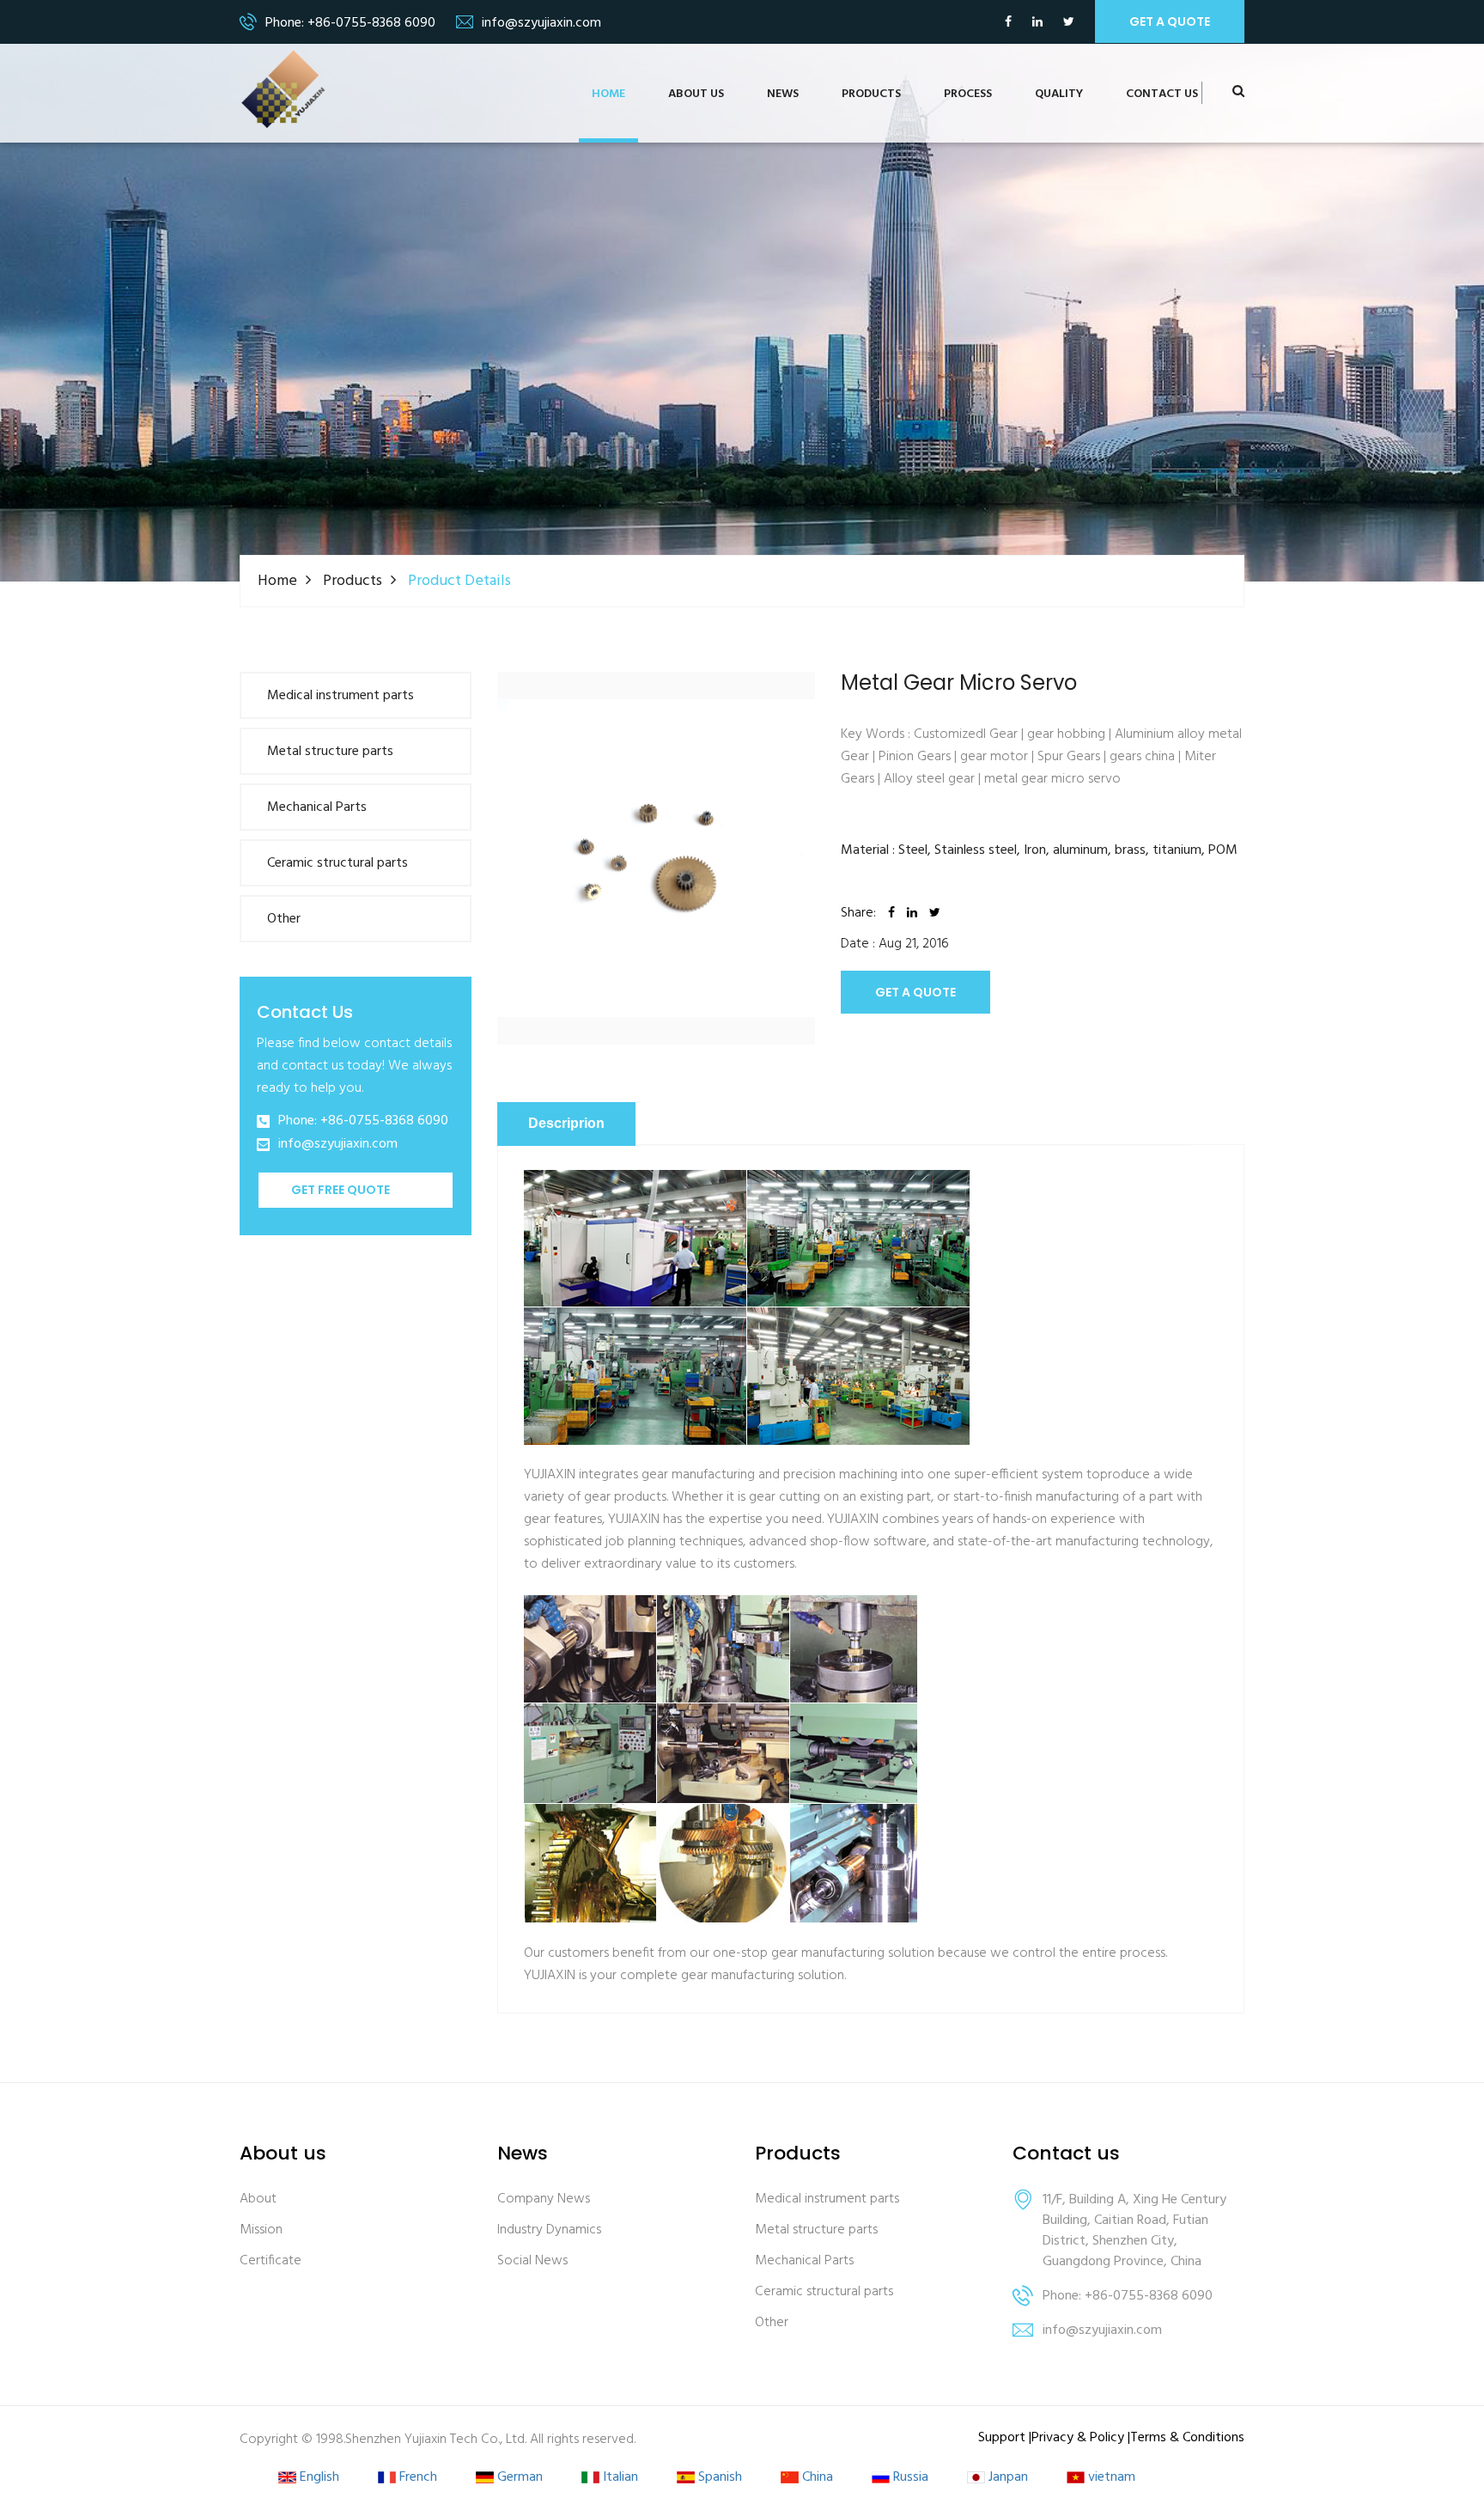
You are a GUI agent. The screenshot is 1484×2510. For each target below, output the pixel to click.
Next (841, 825)
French (417, 2478)
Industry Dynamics (549, 2230)
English (318, 2478)
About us (696, 94)
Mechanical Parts (317, 807)
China (816, 2478)
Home (608, 94)
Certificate (271, 2261)
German (518, 2478)
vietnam (1110, 2478)
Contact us (1162, 94)
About (258, 2199)
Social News (532, 2261)
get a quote (1170, 21)
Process (968, 94)
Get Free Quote (341, 1190)
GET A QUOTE (915, 992)
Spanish (718, 2478)
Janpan (1007, 2478)
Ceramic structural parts (338, 863)
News (783, 94)
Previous (471, 825)
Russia (909, 2478)
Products (871, 94)
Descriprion (566, 1123)
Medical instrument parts (341, 696)
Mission (261, 2230)
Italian (619, 2478)
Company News (544, 2199)
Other (284, 919)
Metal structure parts (330, 752)
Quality (1059, 94)
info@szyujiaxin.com (338, 1145)
